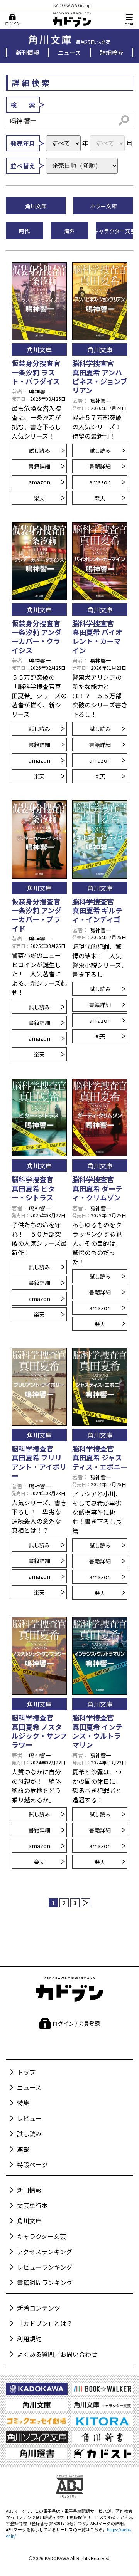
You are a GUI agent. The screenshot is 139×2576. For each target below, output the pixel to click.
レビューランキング (45, 2267)
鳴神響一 (40, 392)
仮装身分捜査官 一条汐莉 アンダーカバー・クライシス (36, 637)
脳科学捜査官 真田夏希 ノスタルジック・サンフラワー (39, 1731)
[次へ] (86, 1903)
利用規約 (29, 2339)
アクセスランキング (45, 2252)
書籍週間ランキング (45, 2282)
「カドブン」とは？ (45, 2323)
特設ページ (32, 2164)
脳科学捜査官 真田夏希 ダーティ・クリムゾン (97, 1188)
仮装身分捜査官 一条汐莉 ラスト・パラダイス (36, 372)
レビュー (29, 2118)
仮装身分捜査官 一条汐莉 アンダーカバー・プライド (36, 915)
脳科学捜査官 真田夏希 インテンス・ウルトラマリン (97, 1731)
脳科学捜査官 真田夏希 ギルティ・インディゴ (97, 910)
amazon (39, 482)
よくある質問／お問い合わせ (57, 2354)
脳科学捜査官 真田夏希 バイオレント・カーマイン (97, 637)
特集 (23, 2103)
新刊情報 (27, 52)
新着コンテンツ (39, 2308)
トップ (26, 2072)
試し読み (39, 450)
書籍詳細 (39, 466)
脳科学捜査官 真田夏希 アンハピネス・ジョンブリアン (100, 376)
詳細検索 (112, 52)
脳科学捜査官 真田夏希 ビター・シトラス (36, 1188)
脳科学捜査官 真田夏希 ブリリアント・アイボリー (39, 1462)
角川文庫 (29, 2221)
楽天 (39, 498)
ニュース (69, 52)
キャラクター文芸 (42, 2236)
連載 (23, 2149)
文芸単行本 (32, 2205)
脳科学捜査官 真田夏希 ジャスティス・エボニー (100, 1458)
